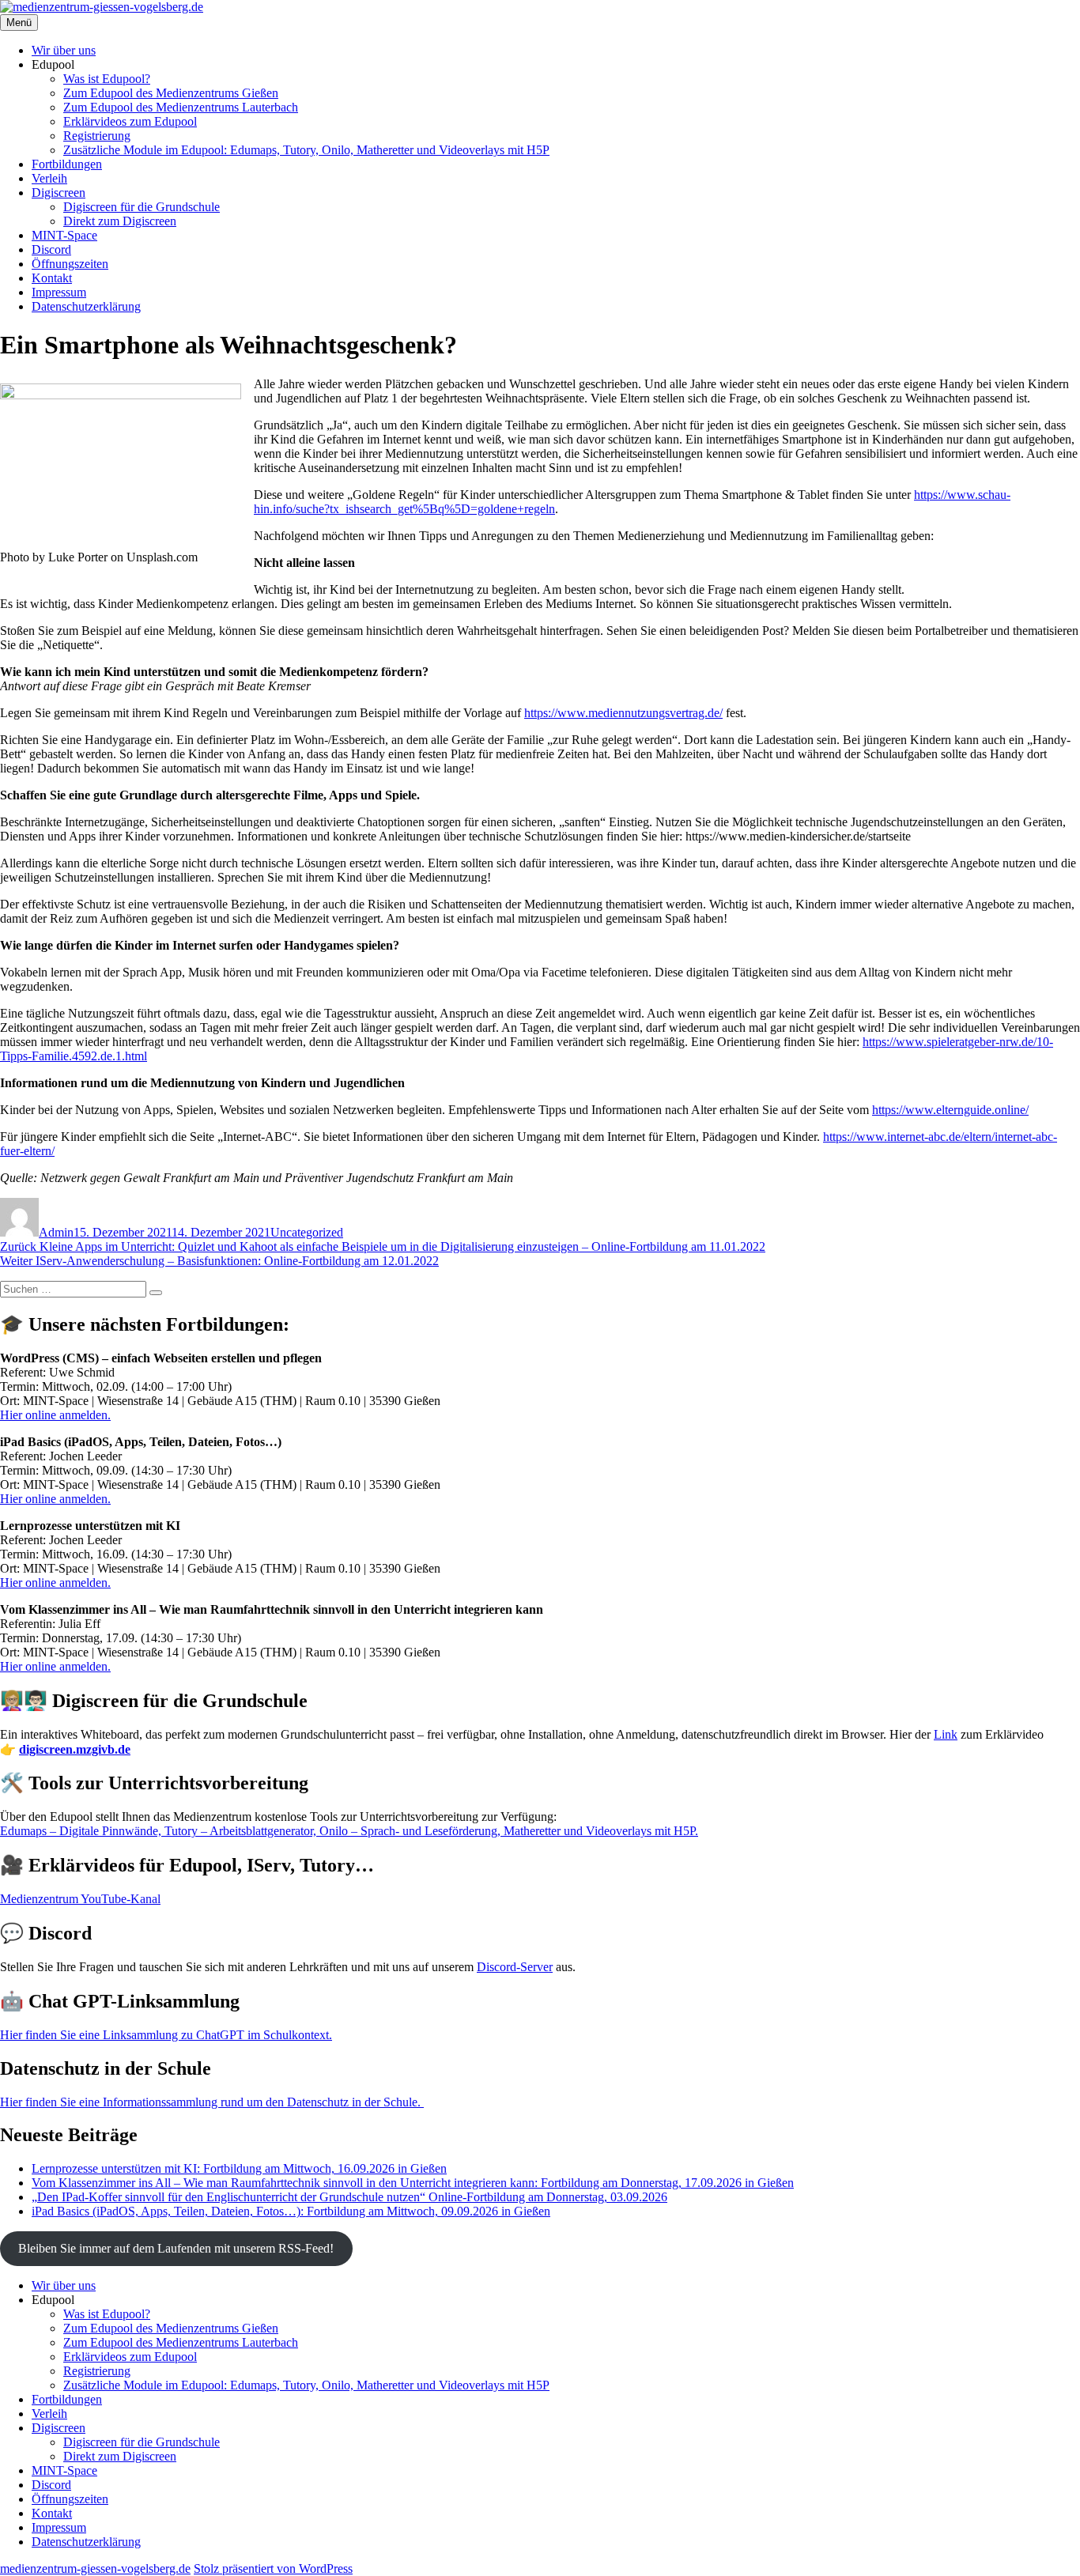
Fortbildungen (67, 164)
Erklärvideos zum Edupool (130, 121)
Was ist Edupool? (107, 79)
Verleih (49, 178)
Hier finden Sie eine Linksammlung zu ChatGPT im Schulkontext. (166, 2035)
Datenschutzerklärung (86, 306)
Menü (19, 23)
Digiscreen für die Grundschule (142, 207)
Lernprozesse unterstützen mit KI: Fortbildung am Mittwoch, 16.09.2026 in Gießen (239, 2168)
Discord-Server (515, 1967)
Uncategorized (307, 1232)
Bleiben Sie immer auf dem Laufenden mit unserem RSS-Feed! (176, 2248)
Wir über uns (64, 50)
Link (946, 1734)
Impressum (59, 292)
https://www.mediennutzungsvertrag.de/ (623, 713)
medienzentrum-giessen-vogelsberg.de (95, 2568)
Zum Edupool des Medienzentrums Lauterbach (181, 107)
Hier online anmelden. (55, 1415)
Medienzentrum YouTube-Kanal (80, 1899)
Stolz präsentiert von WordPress (273, 2568)
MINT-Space (64, 235)
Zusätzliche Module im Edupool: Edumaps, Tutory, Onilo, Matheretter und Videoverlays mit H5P (306, 150)
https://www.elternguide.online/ (950, 1110)
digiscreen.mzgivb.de (75, 1749)
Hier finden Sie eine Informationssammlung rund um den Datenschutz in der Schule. (212, 2102)
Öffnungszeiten (70, 264)
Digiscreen (59, 193)
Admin (56, 1232)
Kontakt (52, 278)
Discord (51, 249)
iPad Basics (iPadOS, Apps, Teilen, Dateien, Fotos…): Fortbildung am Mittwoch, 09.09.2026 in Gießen (291, 2211)
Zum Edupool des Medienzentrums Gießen (171, 93)
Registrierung (97, 136)
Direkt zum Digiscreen (120, 221)
